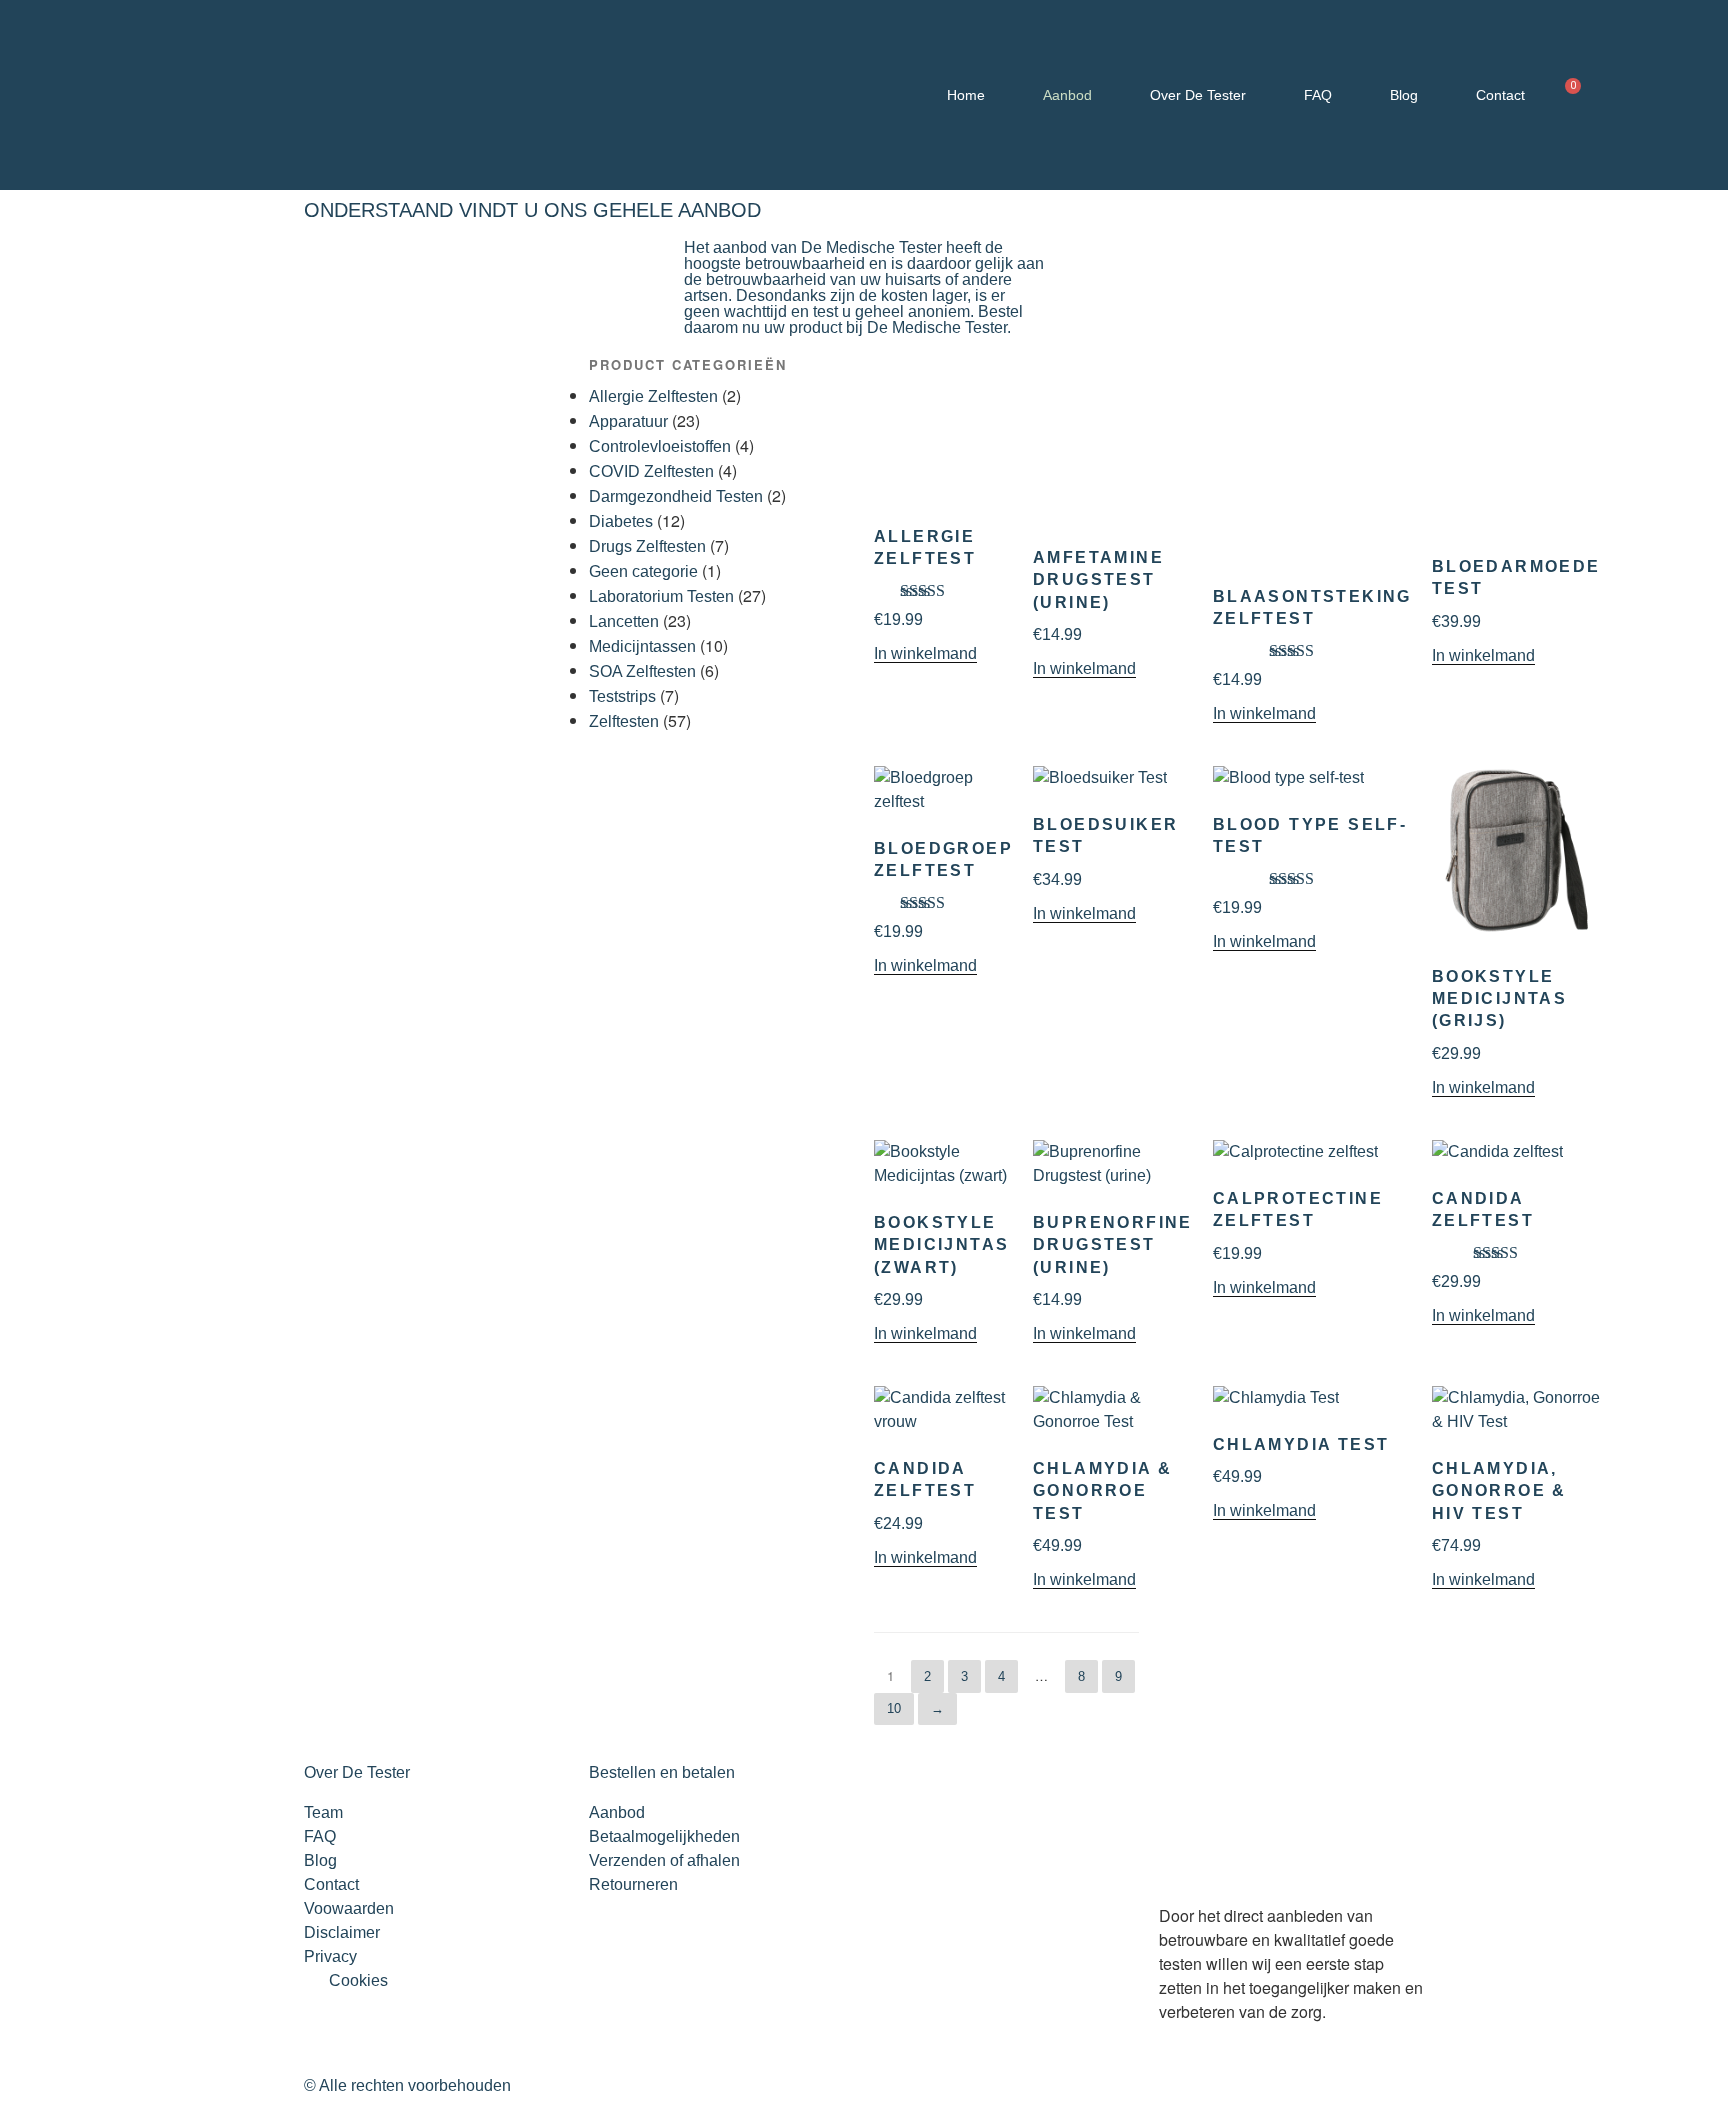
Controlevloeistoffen (660, 446)
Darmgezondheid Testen (676, 496)
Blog (1404, 95)
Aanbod (1067, 95)
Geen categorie (643, 571)
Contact (1500, 95)
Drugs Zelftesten (647, 546)
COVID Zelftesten (651, 471)
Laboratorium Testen (661, 596)
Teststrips (622, 696)
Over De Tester (1198, 95)
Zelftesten (624, 721)
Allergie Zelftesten (653, 396)
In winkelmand (1084, 1579)
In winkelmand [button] (925, 653)
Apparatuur (628, 421)
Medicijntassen (642, 646)
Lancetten (624, 621)
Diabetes (621, 521)
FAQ (1318, 95)
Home (966, 95)
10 (894, 1708)
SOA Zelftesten (642, 671)
